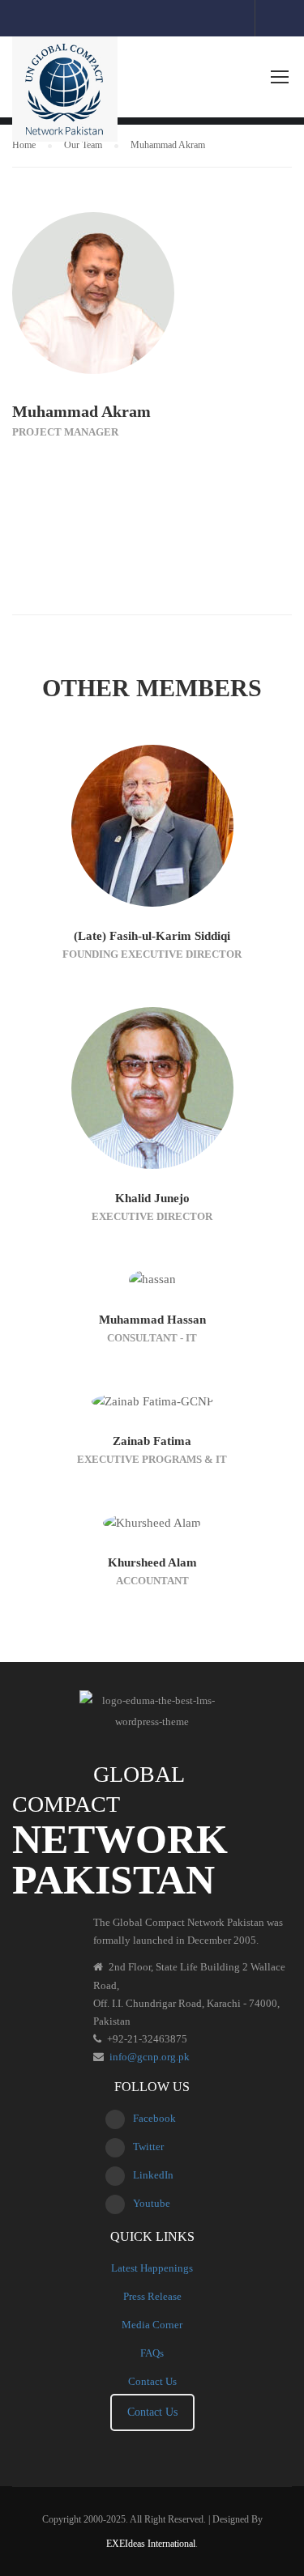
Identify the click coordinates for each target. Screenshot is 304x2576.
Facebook (154, 2118)
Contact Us (152, 2381)
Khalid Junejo (152, 1198)
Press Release (152, 2296)
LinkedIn (153, 2175)
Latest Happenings (152, 2268)
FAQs (152, 2353)
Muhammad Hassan (152, 1320)
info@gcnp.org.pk (150, 2057)
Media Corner (152, 2325)
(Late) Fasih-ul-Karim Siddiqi (152, 936)
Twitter (148, 2147)
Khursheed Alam (152, 1562)
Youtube (152, 2203)
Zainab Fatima (152, 1441)
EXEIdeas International (151, 2544)
